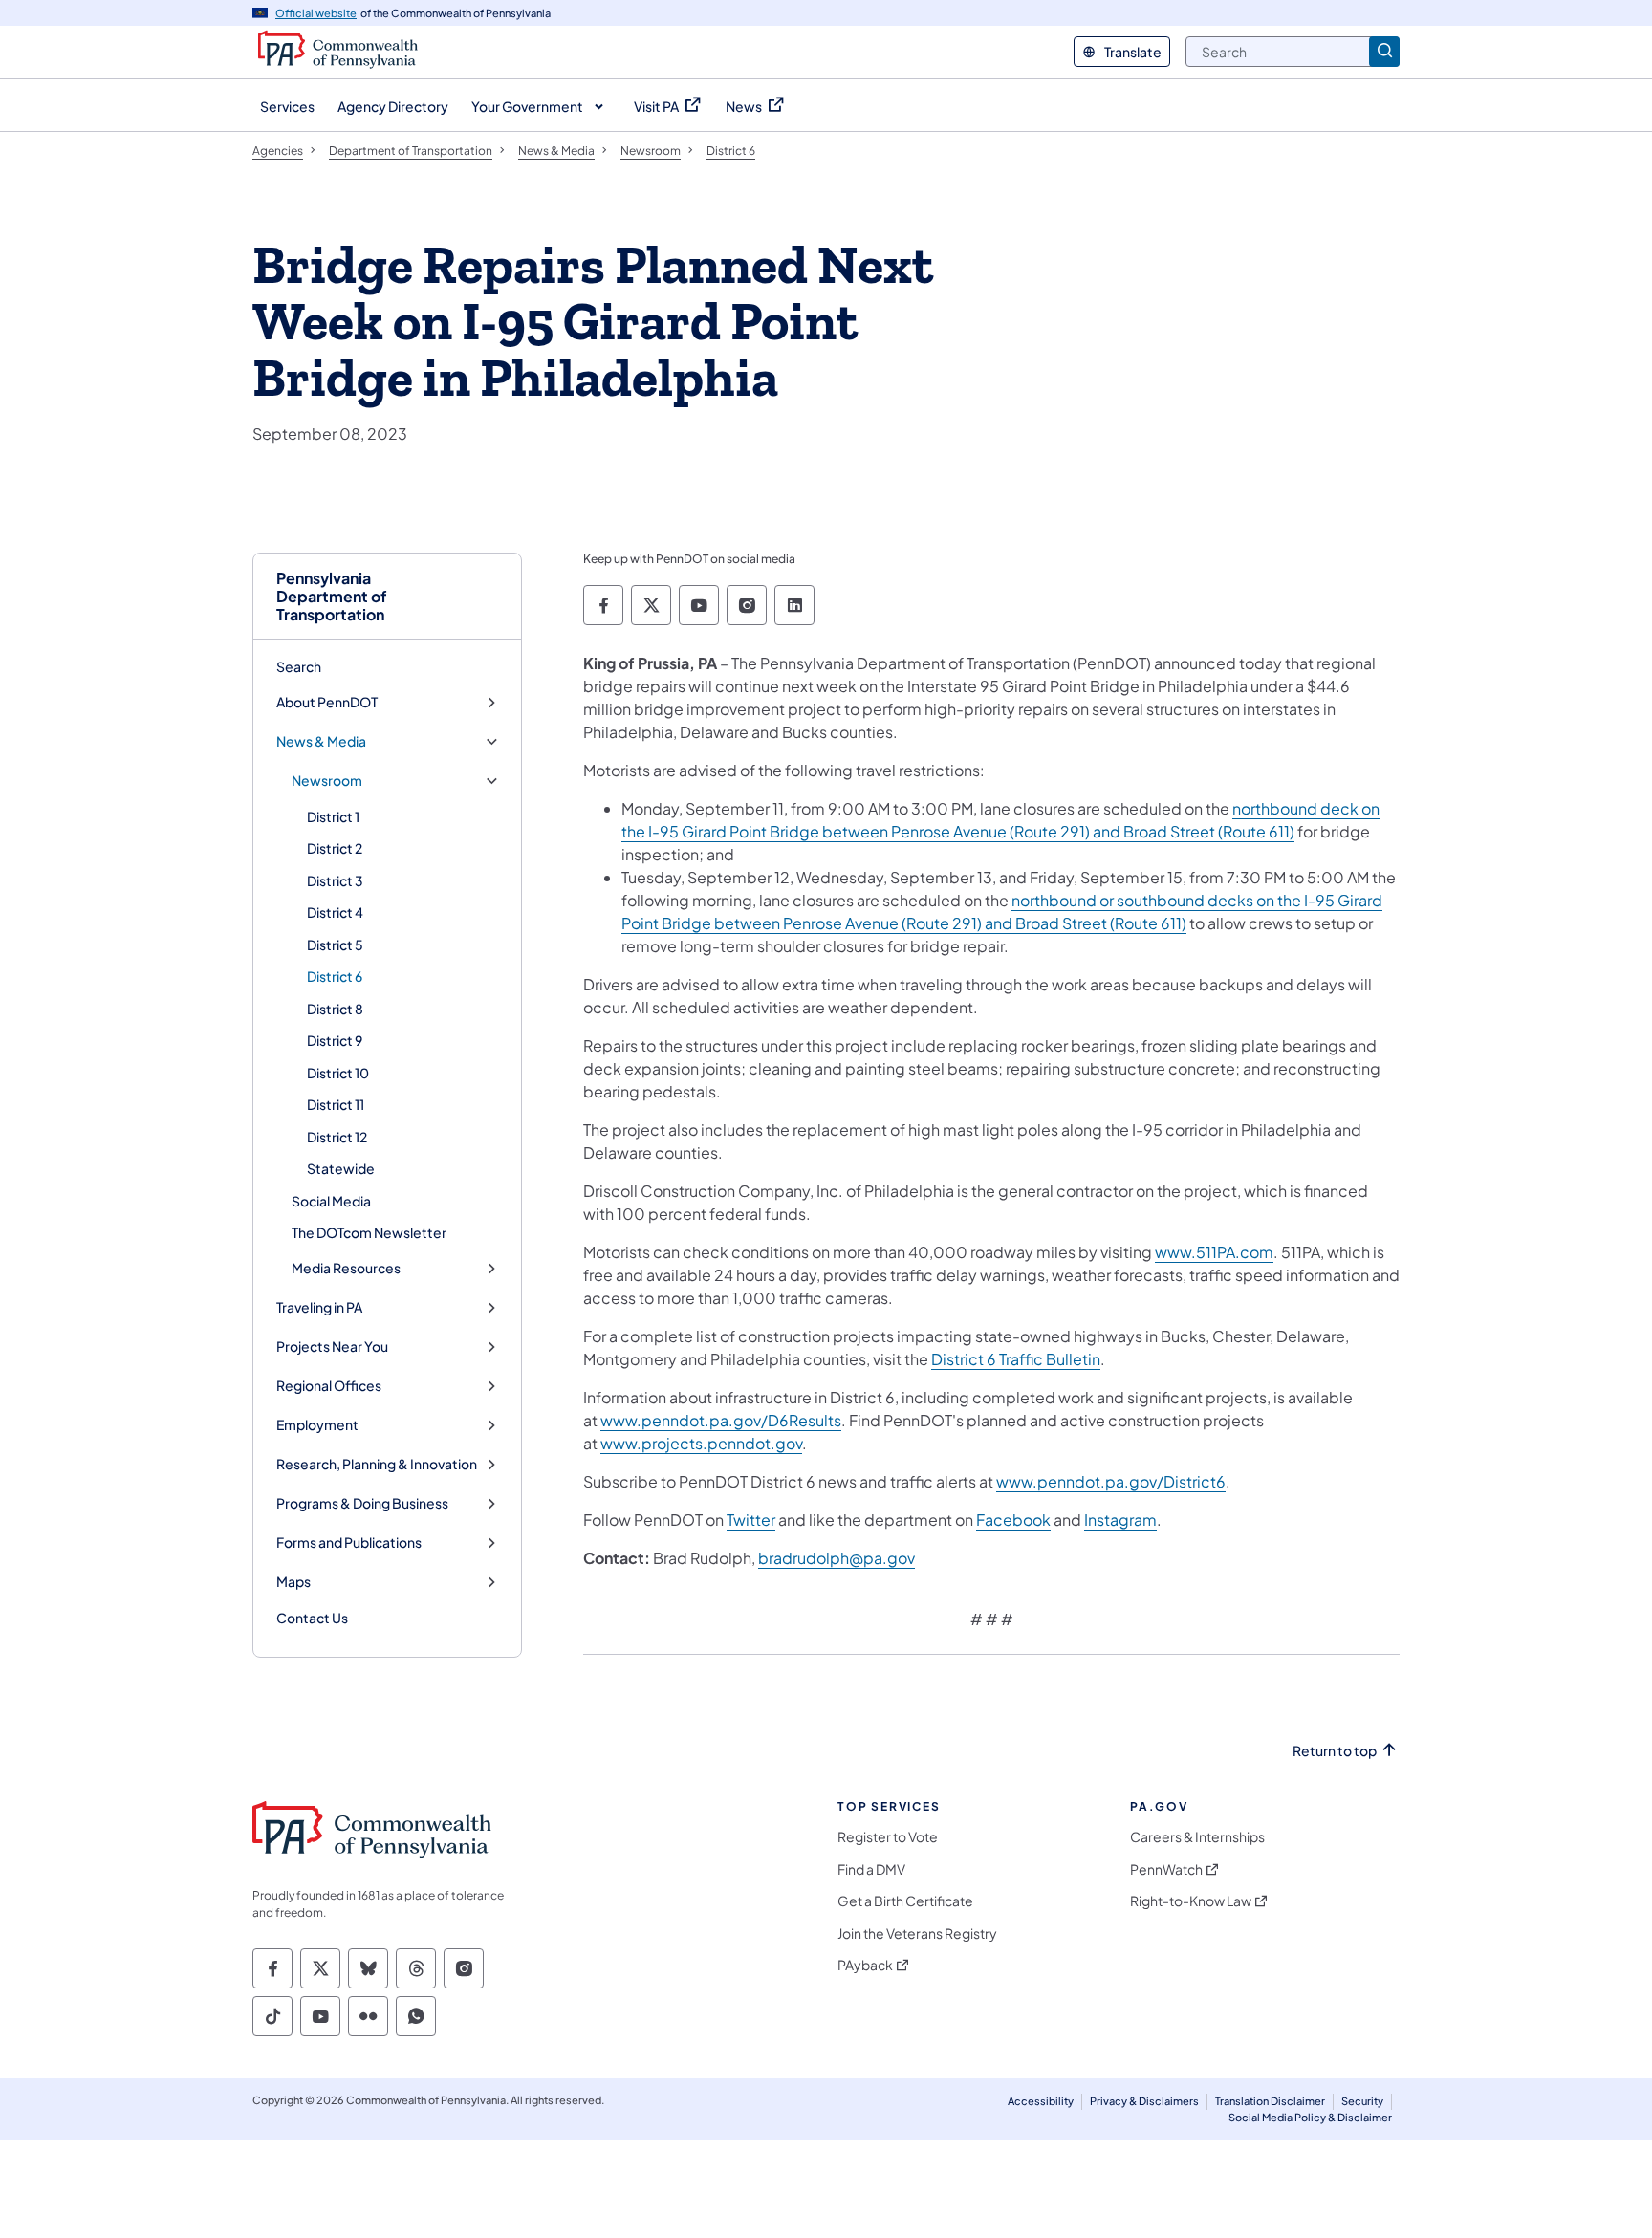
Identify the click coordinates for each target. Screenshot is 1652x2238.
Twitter (751, 1520)
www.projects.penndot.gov (701, 1443)
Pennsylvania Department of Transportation (332, 597)
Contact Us (312, 1618)
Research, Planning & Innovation (377, 1464)
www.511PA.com (1214, 1252)
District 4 (335, 912)
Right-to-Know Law (1191, 1901)
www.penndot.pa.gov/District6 (1111, 1481)
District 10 (338, 1073)
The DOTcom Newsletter (369, 1232)
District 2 (335, 848)
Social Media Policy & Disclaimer (1310, 2117)
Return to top (1335, 1751)
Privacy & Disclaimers (1144, 2101)
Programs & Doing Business (362, 1503)
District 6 (335, 976)
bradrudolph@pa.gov (837, 1558)
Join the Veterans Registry (917, 1934)
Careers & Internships (1197, 1837)
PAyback (865, 1965)
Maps (293, 1582)
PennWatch (1166, 1869)
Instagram (1120, 1520)
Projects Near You (332, 1347)
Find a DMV (871, 1869)
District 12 (337, 1137)
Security (1362, 2101)
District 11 (336, 1104)
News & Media (321, 741)
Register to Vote (888, 1837)
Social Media (331, 1201)
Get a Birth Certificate (905, 1901)
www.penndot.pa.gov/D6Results (721, 1420)
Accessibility (1041, 2101)
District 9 (335, 1040)
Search (299, 666)
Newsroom (327, 781)
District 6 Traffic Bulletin (1016, 1359)
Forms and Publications (349, 1543)
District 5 (335, 945)
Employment (317, 1425)
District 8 (335, 1009)
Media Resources (346, 1268)
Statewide (341, 1168)
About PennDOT (327, 702)
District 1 (333, 816)
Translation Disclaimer (1270, 2101)
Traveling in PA (319, 1307)
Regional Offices (329, 1386)
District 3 (335, 880)
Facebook (1013, 1520)
